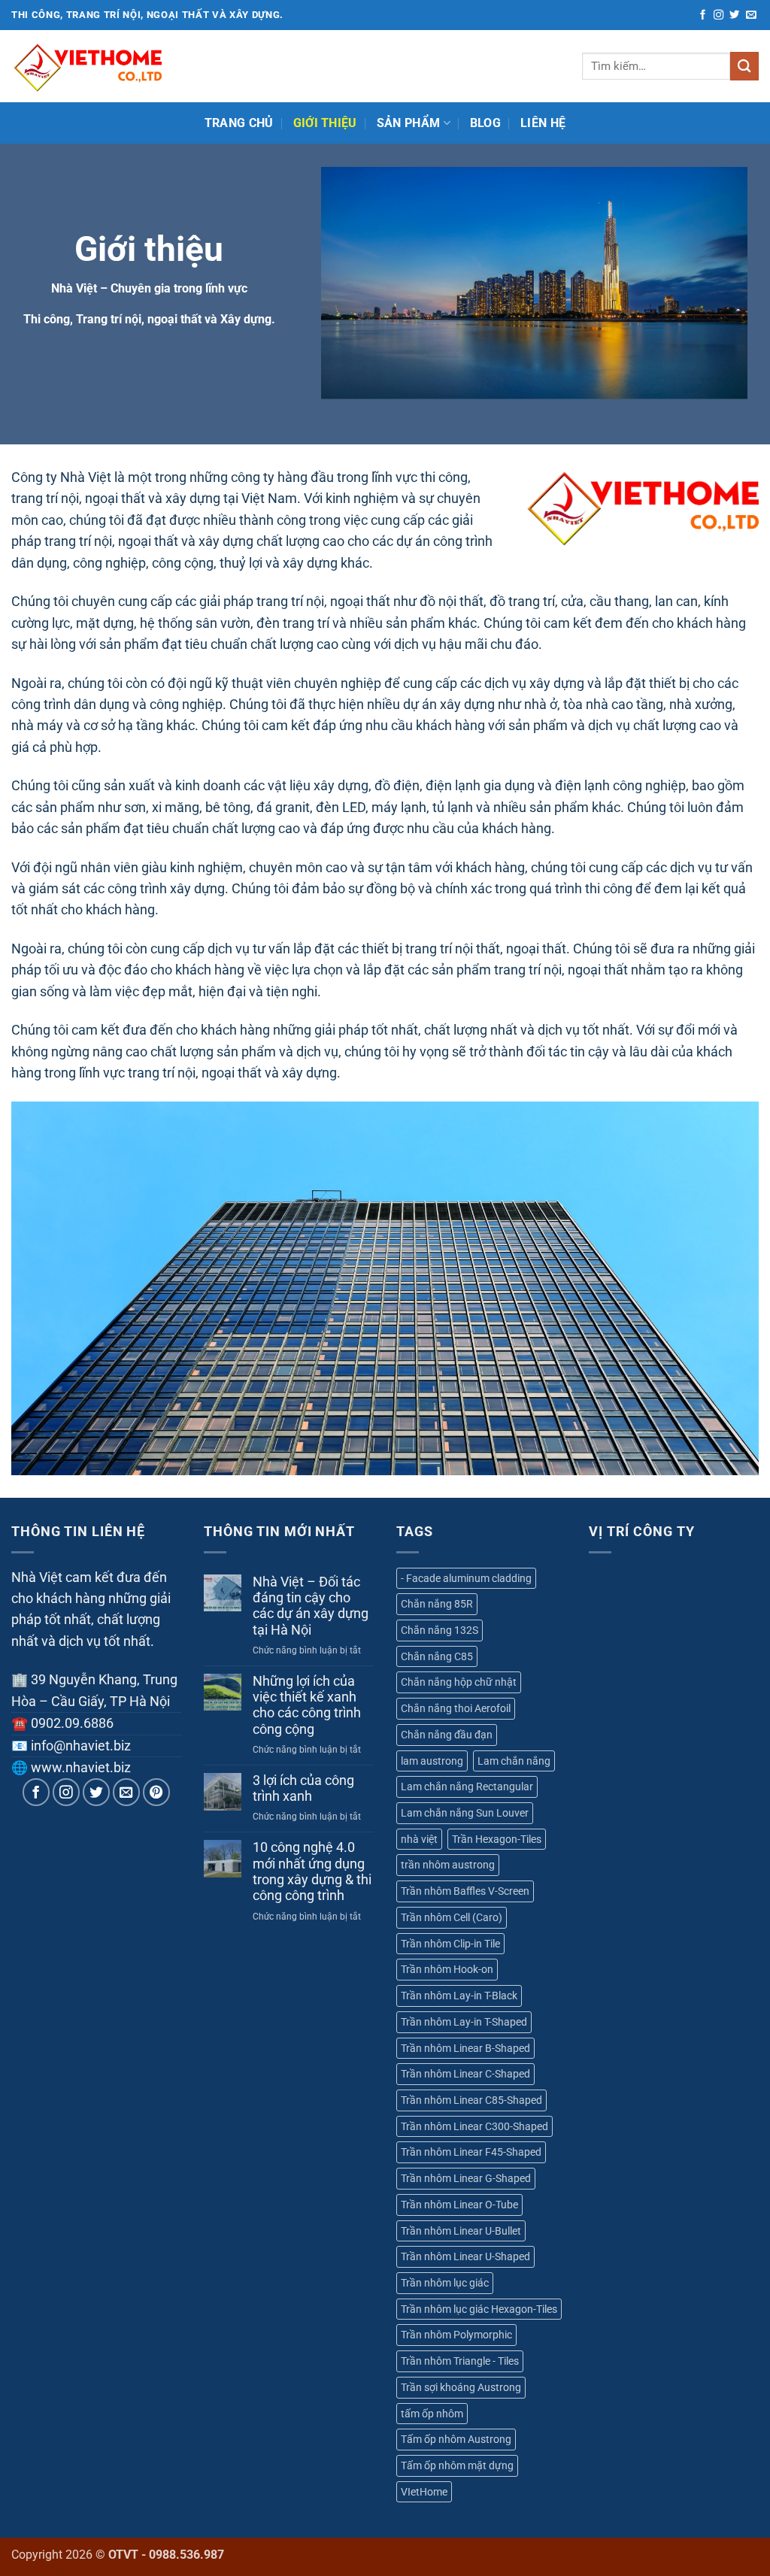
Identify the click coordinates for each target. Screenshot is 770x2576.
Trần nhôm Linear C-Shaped (465, 2074)
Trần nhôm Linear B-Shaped (465, 2048)
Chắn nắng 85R (437, 1604)
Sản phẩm (409, 123)
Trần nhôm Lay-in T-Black (459, 1996)
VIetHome (424, 2492)
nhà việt (419, 1839)
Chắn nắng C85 (437, 1656)
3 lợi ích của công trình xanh (303, 1788)
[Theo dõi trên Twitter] (734, 15)
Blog (485, 123)
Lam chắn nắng (514, 1761)
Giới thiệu (325, 123)
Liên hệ (543, 123)
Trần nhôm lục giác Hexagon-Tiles (479, 2309)
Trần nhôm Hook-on (447, 1969)
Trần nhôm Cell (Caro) (452, 1917)
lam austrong (432, 1761)
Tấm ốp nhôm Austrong (456, 2439)
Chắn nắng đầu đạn (447, 1735)
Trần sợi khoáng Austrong (461, 2387)
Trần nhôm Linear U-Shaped (465, 2256)
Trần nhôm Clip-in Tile (450, 1944)
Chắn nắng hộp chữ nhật (459, 1682)
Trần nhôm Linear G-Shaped (466, 2178)
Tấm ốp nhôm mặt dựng (457, 2465)
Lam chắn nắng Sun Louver (465, 1813)
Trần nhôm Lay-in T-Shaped (464, 2022)
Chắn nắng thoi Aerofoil (456, 1708)
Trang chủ (239, 123)
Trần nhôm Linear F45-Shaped (471, 2152)
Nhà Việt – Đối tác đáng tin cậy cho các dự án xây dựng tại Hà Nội (311, 1606)
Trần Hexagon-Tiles (497, 1839)
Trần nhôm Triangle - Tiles (460, 2361)
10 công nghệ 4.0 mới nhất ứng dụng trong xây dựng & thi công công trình (312, 1871)
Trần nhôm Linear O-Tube (459, 2205)
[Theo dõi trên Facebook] (703, 15)
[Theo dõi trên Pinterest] (157, 1792)
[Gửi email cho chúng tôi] (751, 15)
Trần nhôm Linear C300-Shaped (474, 2126)
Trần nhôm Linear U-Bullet (461, 2231)
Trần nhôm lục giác (445, 2283)
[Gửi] (744, 66)
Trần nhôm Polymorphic (456, 2335)
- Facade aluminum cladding (466, 1578)
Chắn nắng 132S (440, 1630)
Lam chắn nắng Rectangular (467, 1787)
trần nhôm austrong (448, 1865)
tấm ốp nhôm (432, 2414)
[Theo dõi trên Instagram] (718, 15)
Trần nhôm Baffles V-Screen (465, 1891)
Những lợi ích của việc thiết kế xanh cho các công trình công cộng (307, 1705)
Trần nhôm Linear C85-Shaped (471, 2100)
